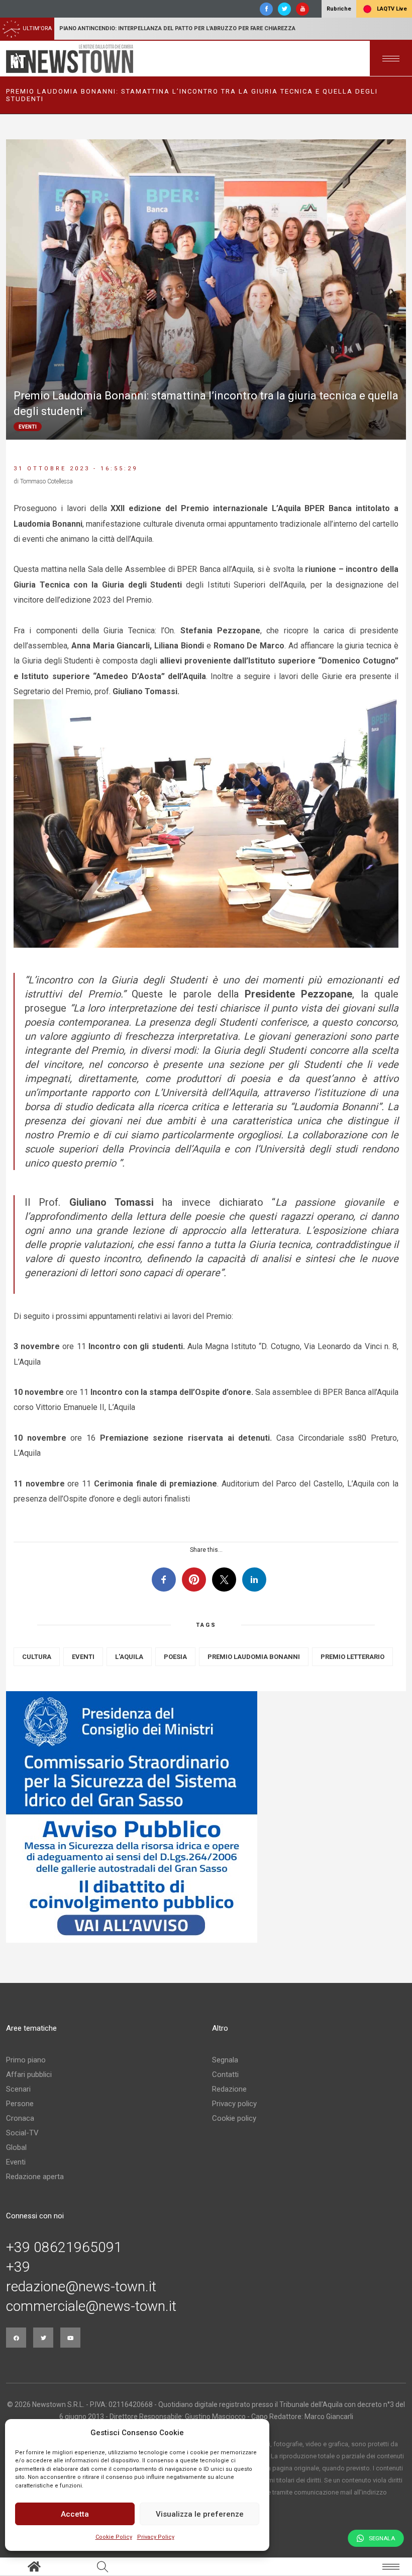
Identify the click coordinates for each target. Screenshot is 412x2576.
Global (16, 2147)
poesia (175, 1657)
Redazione (229, 2089)
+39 (18, 2267)
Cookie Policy (114, 2537)
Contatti (225, 2074)
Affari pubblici (29, 2074)
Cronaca (20, 2118)
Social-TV (22, 2133)
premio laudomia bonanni (254, 1657)
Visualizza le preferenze (200, 2514)
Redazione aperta (35, 2177)
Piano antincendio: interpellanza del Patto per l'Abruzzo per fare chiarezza (177, 28)
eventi (83, 1657)
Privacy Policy (156, 2537)
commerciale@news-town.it (91, 2306)
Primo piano (26, 2060)
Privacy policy (234, 2104)
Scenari (18, 2089)
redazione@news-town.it (81, 2287)
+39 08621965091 (64, 2248)
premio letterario (352, 1657)
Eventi (16, 2162)
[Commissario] (206, 1817)
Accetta (75, 2514)
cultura (37, 1657)
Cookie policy (234, 2118)
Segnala (225, 2060)
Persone (20, 2104)
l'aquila (129, 1657)
